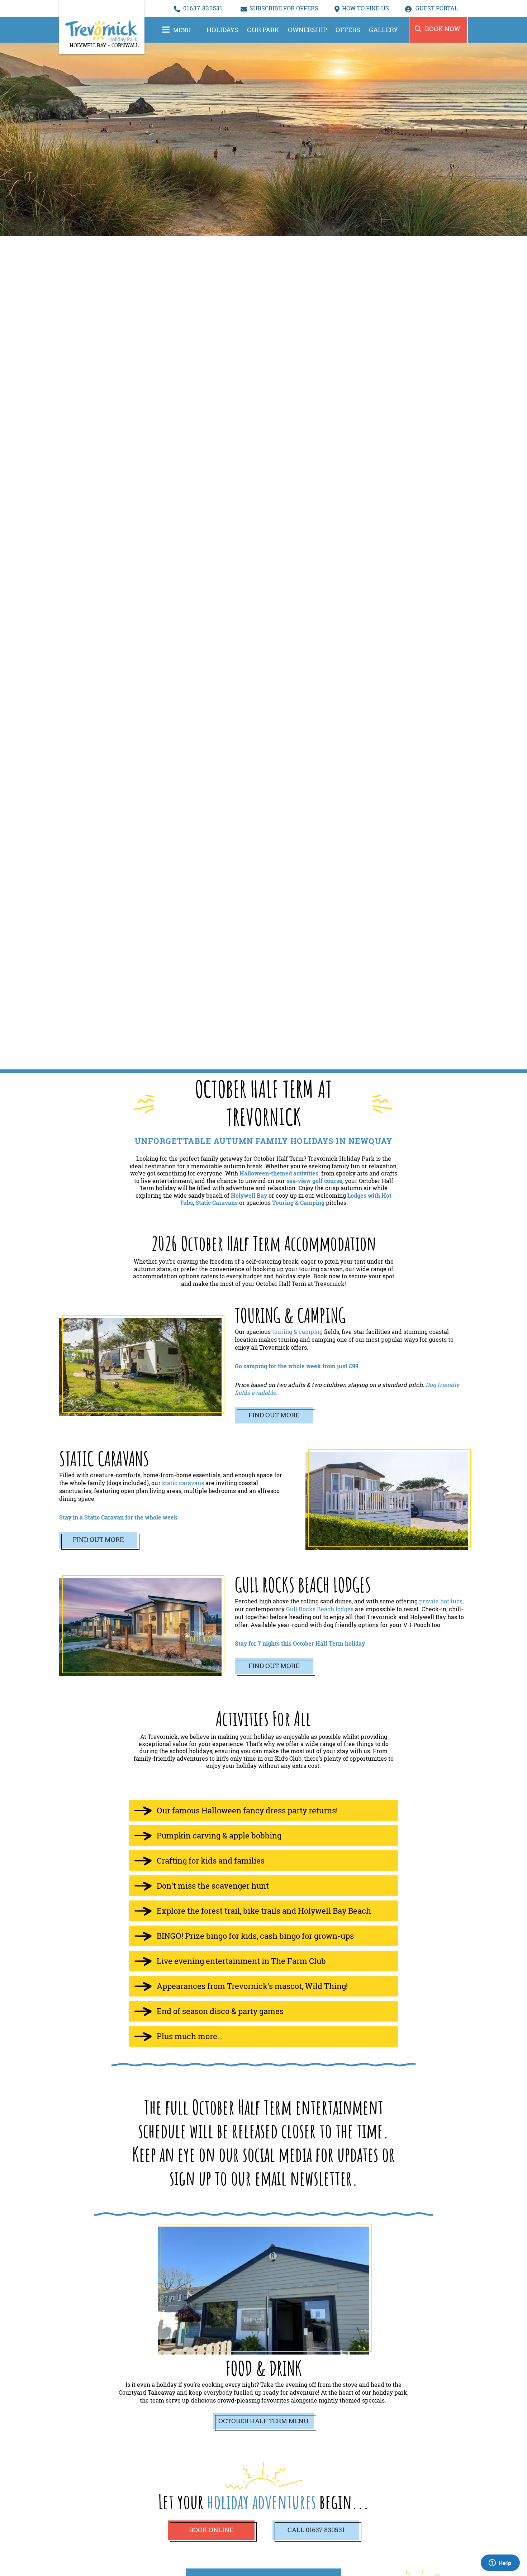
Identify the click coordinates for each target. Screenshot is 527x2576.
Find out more (274, 1666)
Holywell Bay (249, 1196)
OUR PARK (263, 30)
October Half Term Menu (263, 2421)
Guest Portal (436, 8)
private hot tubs (441, 1601)
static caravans (183, 1483)
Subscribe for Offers (284, 8)
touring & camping (297, 1332)
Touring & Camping (298, 1203)
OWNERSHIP (307, 30)
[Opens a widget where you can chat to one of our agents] (500, 2563)
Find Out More (274, 1415)
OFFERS (348, 30)
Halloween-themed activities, (280, 1173)
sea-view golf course (314, 1181)
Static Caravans (217, 1203)
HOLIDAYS (222, 30)
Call (316, 2530)
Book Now (443, 29)
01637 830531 (203, 8)
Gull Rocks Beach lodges (320, 1609)
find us (365, 8)
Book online (211, 2530)
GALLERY (383, 30)
